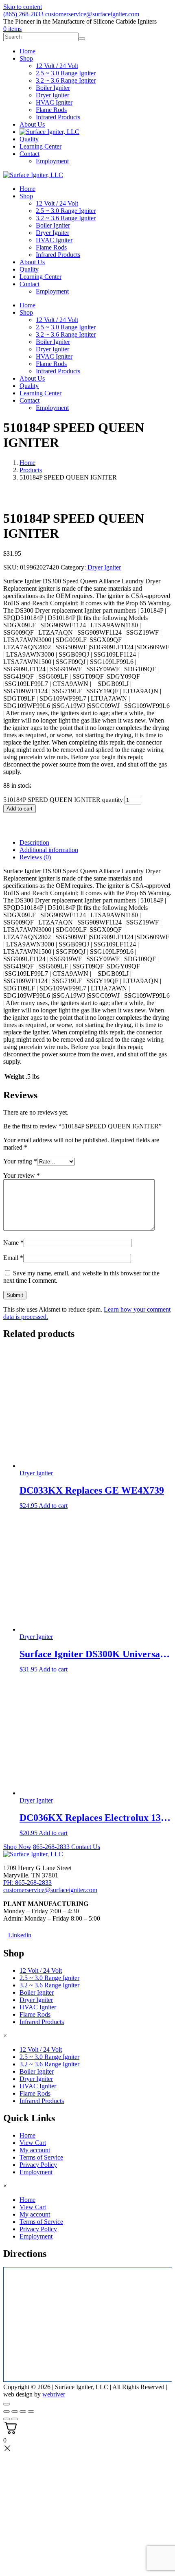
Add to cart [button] (53, 1506)
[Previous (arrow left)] (7, 2419)
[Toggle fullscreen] (15, 2412)
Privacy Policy (38, 2165)
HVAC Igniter (54, 240)
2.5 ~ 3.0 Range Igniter (66, 211)
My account (35, 2150)
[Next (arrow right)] (15, 2419)
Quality (29, 269)
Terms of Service (41, 2157)
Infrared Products (58, 255)
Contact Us (86, 1847)
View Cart (33, 2143)
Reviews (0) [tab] (35, 857)
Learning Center (40, 277)
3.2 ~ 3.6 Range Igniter (66, 218)
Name (13, 1243)
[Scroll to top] (7, 2404)
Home (27, 189)
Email (13, 1258)
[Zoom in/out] (7, 2412)
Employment (52, 291)
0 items (12, 29)
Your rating (20, 1161)
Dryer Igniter (52, 233)
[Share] (23, 2412)
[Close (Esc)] (31, 2412)
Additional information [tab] (49, 850)
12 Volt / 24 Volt (57, 203)
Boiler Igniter (53, 225)
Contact (30, 284)
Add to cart (20, 809)
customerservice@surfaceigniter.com (92, 14)
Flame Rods (51, 247)
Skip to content (23, 7)
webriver (54, 2395)
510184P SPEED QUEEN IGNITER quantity (63, 800)
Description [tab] (34, 842)
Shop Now (17, 1847)
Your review (22, 1175)
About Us (32, 262)
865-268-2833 (52, 1847)
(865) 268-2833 (23, 14)
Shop (26, 196)
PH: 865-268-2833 (27, 1883)
